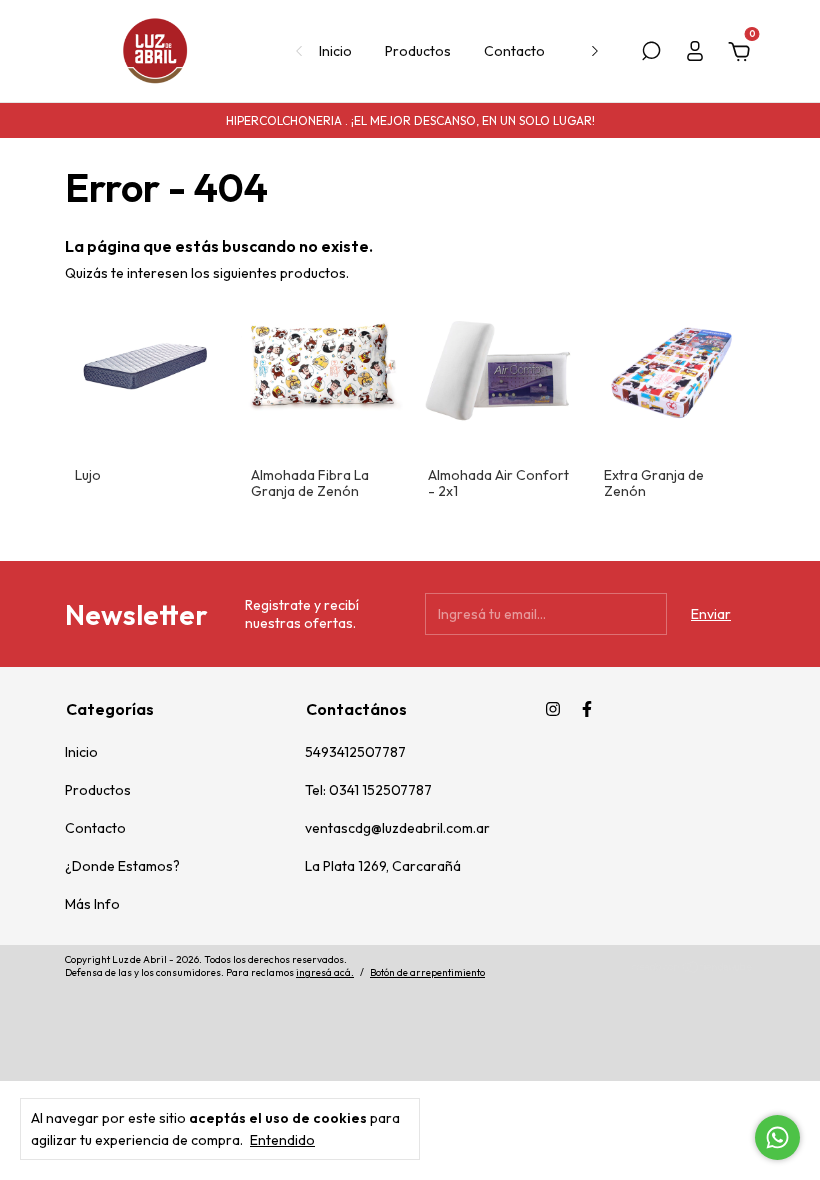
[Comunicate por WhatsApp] (777, 1137)
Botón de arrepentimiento (427, 972)
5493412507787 (355, 752)
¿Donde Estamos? (122, 866)
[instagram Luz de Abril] (553, 709)
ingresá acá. (325, 972)
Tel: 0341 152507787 (368, 790)
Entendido (282, 1140)
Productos (418, 51)
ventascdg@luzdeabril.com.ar (397, 828)
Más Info (92, 904)
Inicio (335, 51)
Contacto (514, 51)
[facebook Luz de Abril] (587, 709)
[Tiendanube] (692, 969)
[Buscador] (651, 54)
